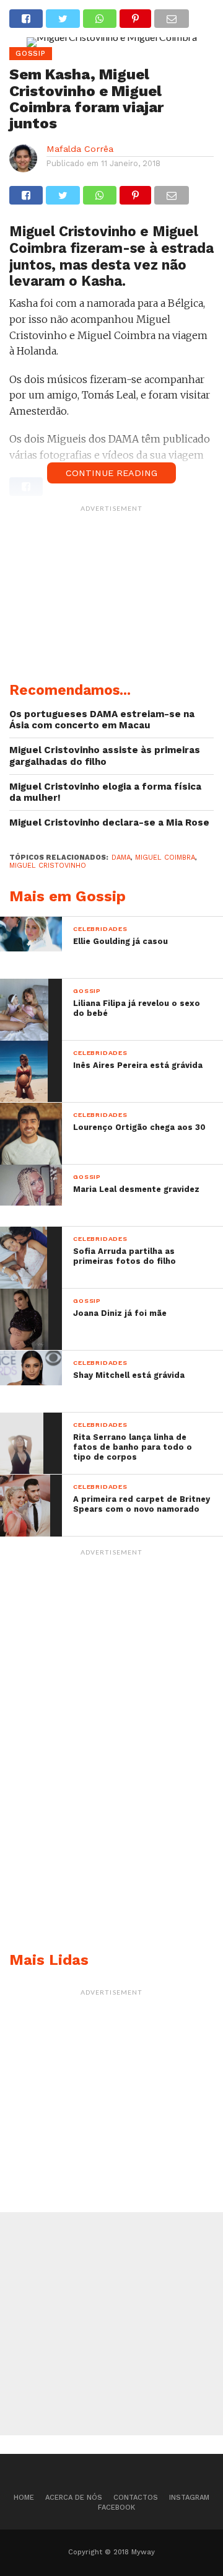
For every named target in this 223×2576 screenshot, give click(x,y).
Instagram (189, 2498)
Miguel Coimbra (165, 858)
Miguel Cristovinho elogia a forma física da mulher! (105, 792)
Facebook (116, 2508)
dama (121, 858)
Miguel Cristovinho (48, 866)
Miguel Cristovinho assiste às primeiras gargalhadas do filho (105, 756)
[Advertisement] (111, 596)
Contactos (136, 2498)
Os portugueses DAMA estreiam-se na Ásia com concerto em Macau (102, 720)
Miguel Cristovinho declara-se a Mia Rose (109, 823)
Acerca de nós (74, 2498)
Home (24, 2498)
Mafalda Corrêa (80, 149)
